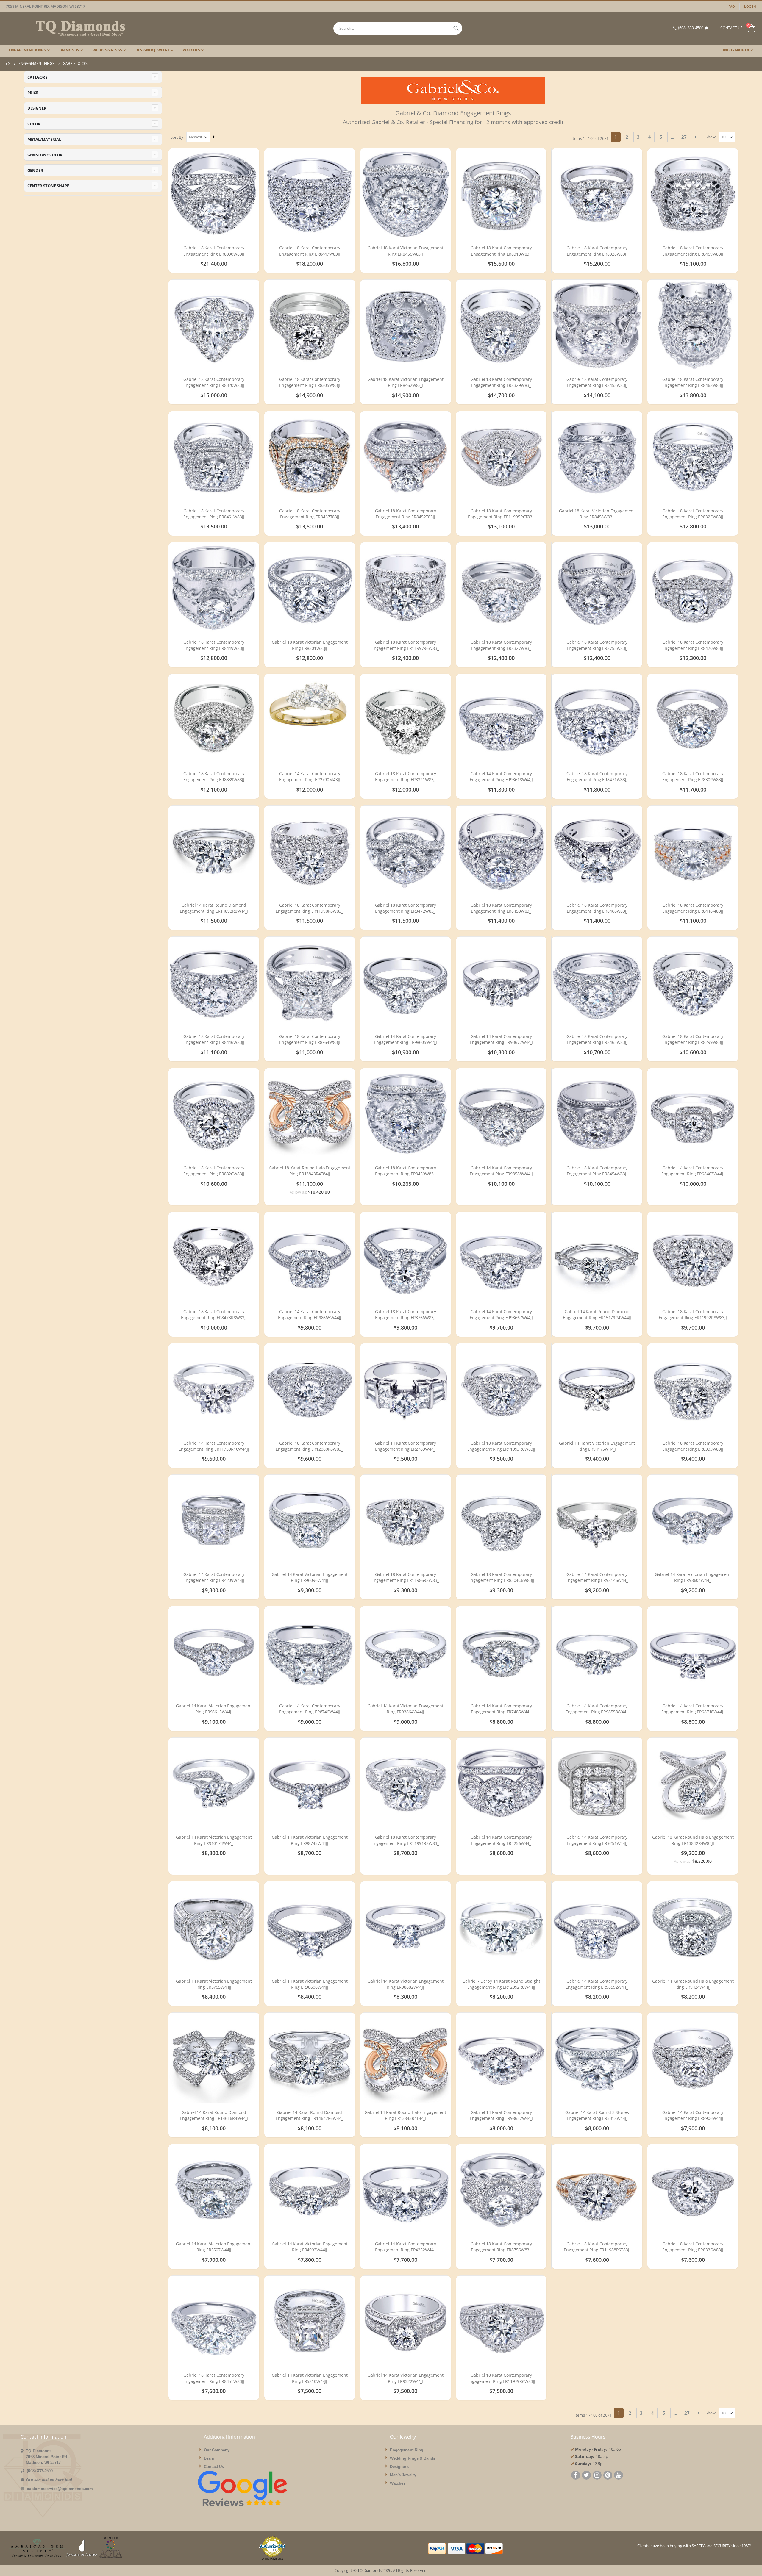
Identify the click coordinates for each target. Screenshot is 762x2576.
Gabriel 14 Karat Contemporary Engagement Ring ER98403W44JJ (693, 1171)
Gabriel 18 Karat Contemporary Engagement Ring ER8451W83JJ (214, 2378)
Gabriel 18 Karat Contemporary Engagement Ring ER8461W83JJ (214, 514)
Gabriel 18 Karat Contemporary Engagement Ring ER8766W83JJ (406, 1314)
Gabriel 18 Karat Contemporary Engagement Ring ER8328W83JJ (597, 251)
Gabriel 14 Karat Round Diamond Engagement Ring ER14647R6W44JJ (310, 2115)
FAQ (732, 6)
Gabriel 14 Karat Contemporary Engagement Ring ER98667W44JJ (501, 1314)
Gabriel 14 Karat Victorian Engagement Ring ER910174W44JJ (214, 1840)
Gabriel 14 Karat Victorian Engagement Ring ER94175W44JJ (597, 1446)
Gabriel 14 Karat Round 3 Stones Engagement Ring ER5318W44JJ (597, 2115)
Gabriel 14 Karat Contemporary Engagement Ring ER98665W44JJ (310, 1314)
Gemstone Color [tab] (45, 155)
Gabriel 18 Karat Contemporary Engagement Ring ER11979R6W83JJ (501, 2378)
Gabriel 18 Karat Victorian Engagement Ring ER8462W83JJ (406, 382)
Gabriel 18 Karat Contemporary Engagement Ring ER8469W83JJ (693, 251)
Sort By (177, 137)
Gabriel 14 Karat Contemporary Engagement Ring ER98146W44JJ (597, 1577)
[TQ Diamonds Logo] (65, 28)
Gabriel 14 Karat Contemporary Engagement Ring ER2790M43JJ (310, 776)
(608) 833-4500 (691, 28)
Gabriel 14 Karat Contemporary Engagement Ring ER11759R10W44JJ (214, 1446)
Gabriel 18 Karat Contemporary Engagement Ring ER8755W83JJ (597, 645)
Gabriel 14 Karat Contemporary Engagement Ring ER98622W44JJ (501, 2115)
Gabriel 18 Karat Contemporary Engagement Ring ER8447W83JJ (310, 251)
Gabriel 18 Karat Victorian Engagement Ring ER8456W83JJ (406, 251)
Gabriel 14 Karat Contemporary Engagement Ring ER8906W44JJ (693, 2115)
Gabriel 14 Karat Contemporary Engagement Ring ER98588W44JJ (501, 1171)
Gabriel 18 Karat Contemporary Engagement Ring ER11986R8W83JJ (406, 1577)
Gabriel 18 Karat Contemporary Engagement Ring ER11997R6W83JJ (406, 645)
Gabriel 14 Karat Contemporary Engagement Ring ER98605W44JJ (405, 1039)
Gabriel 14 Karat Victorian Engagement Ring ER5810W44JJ (310, 2378)
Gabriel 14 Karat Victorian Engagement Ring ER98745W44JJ (310, 1840)
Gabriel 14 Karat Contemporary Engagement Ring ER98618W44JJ (501, 776)
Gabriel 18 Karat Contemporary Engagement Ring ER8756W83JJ (501, 2247)
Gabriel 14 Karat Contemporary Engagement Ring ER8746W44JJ (310, 1709)
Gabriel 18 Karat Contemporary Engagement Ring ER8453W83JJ (597, 382)
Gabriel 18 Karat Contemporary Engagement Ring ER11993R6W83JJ (501, 1446)
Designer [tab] (37, 108)
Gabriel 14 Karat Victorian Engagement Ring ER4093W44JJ (310, 2247)
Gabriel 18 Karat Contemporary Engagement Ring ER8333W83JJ (693, 1446)
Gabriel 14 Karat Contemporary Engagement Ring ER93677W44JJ (501, 1039)
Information (736, 50)
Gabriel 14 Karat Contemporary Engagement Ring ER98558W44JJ (597, 1709)
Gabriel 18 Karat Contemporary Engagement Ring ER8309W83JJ (693, 776)
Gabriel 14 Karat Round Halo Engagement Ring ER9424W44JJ (693, 1984)
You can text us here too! (49, 2480)
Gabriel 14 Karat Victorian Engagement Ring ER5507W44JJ (214, 2247)
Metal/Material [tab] (44, 139)
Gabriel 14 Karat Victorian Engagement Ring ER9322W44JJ (406, 2378)
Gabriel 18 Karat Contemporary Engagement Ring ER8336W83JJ (693, 2247)
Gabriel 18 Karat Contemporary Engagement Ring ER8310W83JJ (501, 251)
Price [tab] (33, 93)
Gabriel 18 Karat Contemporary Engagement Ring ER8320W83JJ (214, 382)
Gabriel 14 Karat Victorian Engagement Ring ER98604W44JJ (693, 1577)
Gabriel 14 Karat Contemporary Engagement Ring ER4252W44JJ (406, 2247)
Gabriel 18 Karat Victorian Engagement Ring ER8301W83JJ (310, 645)
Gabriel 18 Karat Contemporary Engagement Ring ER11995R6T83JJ (501, 514)
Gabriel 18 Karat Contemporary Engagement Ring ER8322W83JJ (693, 514)
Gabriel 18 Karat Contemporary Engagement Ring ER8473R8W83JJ (214, 1314)
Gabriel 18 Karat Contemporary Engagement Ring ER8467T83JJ (310, 514)
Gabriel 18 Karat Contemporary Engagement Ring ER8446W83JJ (214, 1039)
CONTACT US (731, 28)
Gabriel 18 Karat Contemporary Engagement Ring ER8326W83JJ (214, 1171)
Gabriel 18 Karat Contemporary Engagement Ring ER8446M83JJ (693, 908)
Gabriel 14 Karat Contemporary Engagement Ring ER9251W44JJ (597, 1840)
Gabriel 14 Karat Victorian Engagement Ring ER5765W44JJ (214, 1984)
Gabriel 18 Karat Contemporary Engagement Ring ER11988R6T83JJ (597, 2247)
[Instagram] (597, 2476)
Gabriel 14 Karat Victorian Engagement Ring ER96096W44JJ (310, 1577)
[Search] (456, 28)
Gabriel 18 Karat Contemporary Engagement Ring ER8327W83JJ (501, 645)
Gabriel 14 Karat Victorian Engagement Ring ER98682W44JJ (406, 1984)
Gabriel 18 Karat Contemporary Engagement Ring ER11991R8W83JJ (406, 1840)
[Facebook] (576, 2476)
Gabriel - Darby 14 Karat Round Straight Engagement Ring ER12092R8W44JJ (501, 1984)
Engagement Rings (36, 64)
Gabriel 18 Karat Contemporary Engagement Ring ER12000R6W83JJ (310, 1446)
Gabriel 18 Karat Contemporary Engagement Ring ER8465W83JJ (597, 1039)
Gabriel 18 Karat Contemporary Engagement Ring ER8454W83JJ (597, 1171)
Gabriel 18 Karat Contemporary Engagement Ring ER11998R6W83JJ (310, 908)
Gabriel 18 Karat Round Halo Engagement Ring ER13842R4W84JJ (693, 1840)
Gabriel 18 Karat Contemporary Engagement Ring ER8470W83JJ (693, 645)
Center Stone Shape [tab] (48, 186)
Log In (750, 6)
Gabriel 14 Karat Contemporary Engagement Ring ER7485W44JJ (501, 1709)
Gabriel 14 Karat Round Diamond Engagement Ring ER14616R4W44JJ (214, 2115)
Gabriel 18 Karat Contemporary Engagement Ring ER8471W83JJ (597, 776)
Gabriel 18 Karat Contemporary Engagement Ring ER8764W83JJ (310, 1039)
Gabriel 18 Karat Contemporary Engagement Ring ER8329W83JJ (501, 382)
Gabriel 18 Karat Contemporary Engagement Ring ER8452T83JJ (406, 514)
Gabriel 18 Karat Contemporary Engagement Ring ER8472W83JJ (406, 908)
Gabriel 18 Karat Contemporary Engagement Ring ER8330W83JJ (214, 251)
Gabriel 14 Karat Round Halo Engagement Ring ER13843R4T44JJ (405, 2115)
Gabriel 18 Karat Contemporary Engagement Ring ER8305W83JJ (310, 382)
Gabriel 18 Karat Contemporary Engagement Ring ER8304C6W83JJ (501, 1577)
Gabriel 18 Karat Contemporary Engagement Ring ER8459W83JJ (406, 1171)
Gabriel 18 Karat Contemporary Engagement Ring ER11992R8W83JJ (693, 1314)
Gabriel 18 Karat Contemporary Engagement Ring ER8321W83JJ (406, 776)
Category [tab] (38, 77)
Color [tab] (34, 124)
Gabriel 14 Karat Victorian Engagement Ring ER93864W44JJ (406, 1709)
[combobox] (398, 28)
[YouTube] (619, 2476)
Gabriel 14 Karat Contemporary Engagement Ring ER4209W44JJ (214, 1577)
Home (8, 64)
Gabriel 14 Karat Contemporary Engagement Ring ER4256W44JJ (501, 1840)
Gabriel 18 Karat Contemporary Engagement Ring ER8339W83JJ (214, 776)
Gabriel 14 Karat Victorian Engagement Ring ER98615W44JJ (214, 1709)
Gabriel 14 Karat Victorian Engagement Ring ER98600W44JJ (310, 1984)
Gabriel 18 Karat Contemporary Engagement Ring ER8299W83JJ (693, 1039)
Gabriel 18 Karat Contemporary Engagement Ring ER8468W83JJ (693, 382)
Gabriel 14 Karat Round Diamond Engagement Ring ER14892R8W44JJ (214, 908)
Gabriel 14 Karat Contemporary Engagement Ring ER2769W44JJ (406, 1446)
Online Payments (272, 2559)
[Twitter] (586, 2476)
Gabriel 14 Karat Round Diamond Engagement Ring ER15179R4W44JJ (597, 1314)
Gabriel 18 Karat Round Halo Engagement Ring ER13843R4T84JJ (310, 1171)
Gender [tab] (35, 170)
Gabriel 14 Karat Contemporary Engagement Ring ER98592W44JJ (597, 1984)
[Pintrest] (608, 2476)
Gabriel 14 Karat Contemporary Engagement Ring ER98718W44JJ (693, 1709)
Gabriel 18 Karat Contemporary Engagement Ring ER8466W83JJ (597, 908)
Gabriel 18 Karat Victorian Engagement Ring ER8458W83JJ (597, 514)
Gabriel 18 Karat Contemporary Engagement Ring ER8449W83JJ (214, 645)
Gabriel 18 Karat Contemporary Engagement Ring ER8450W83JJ (501, 908)
